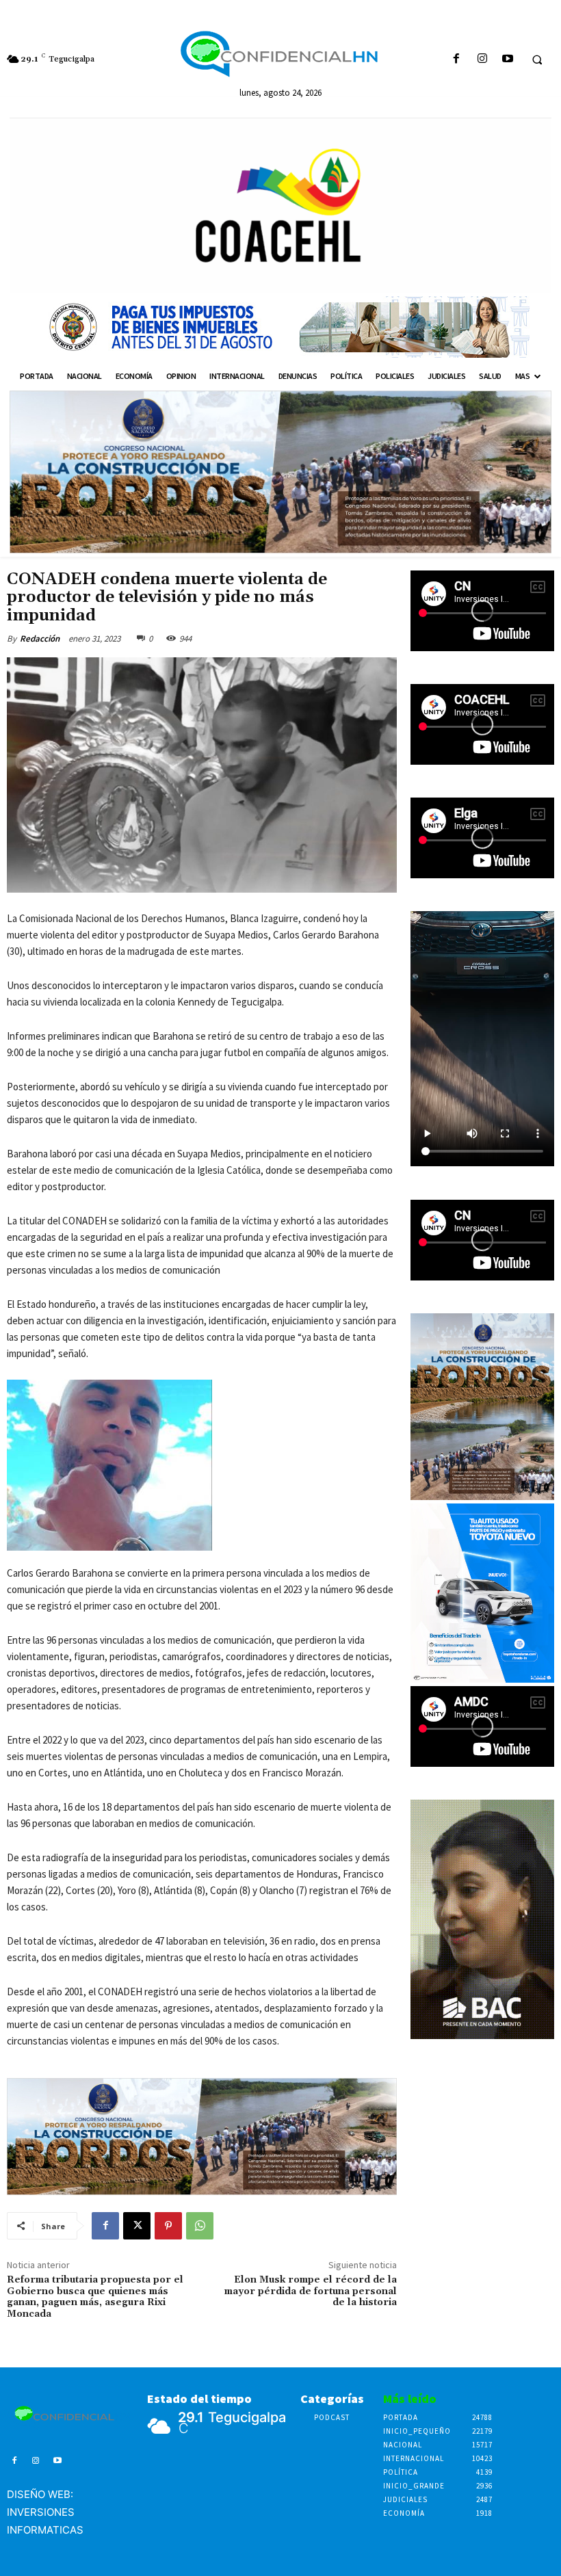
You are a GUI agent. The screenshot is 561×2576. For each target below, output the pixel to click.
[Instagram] (482, 59)
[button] (537, 60)
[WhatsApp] (200, 2226)
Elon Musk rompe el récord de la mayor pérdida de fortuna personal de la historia (311, 2291)
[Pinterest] (168, 2226)
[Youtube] (507, 59)
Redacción (40, 639)
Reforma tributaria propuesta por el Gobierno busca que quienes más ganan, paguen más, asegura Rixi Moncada (95, 2297)
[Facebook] (457, 59)
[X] (137, 2226)
